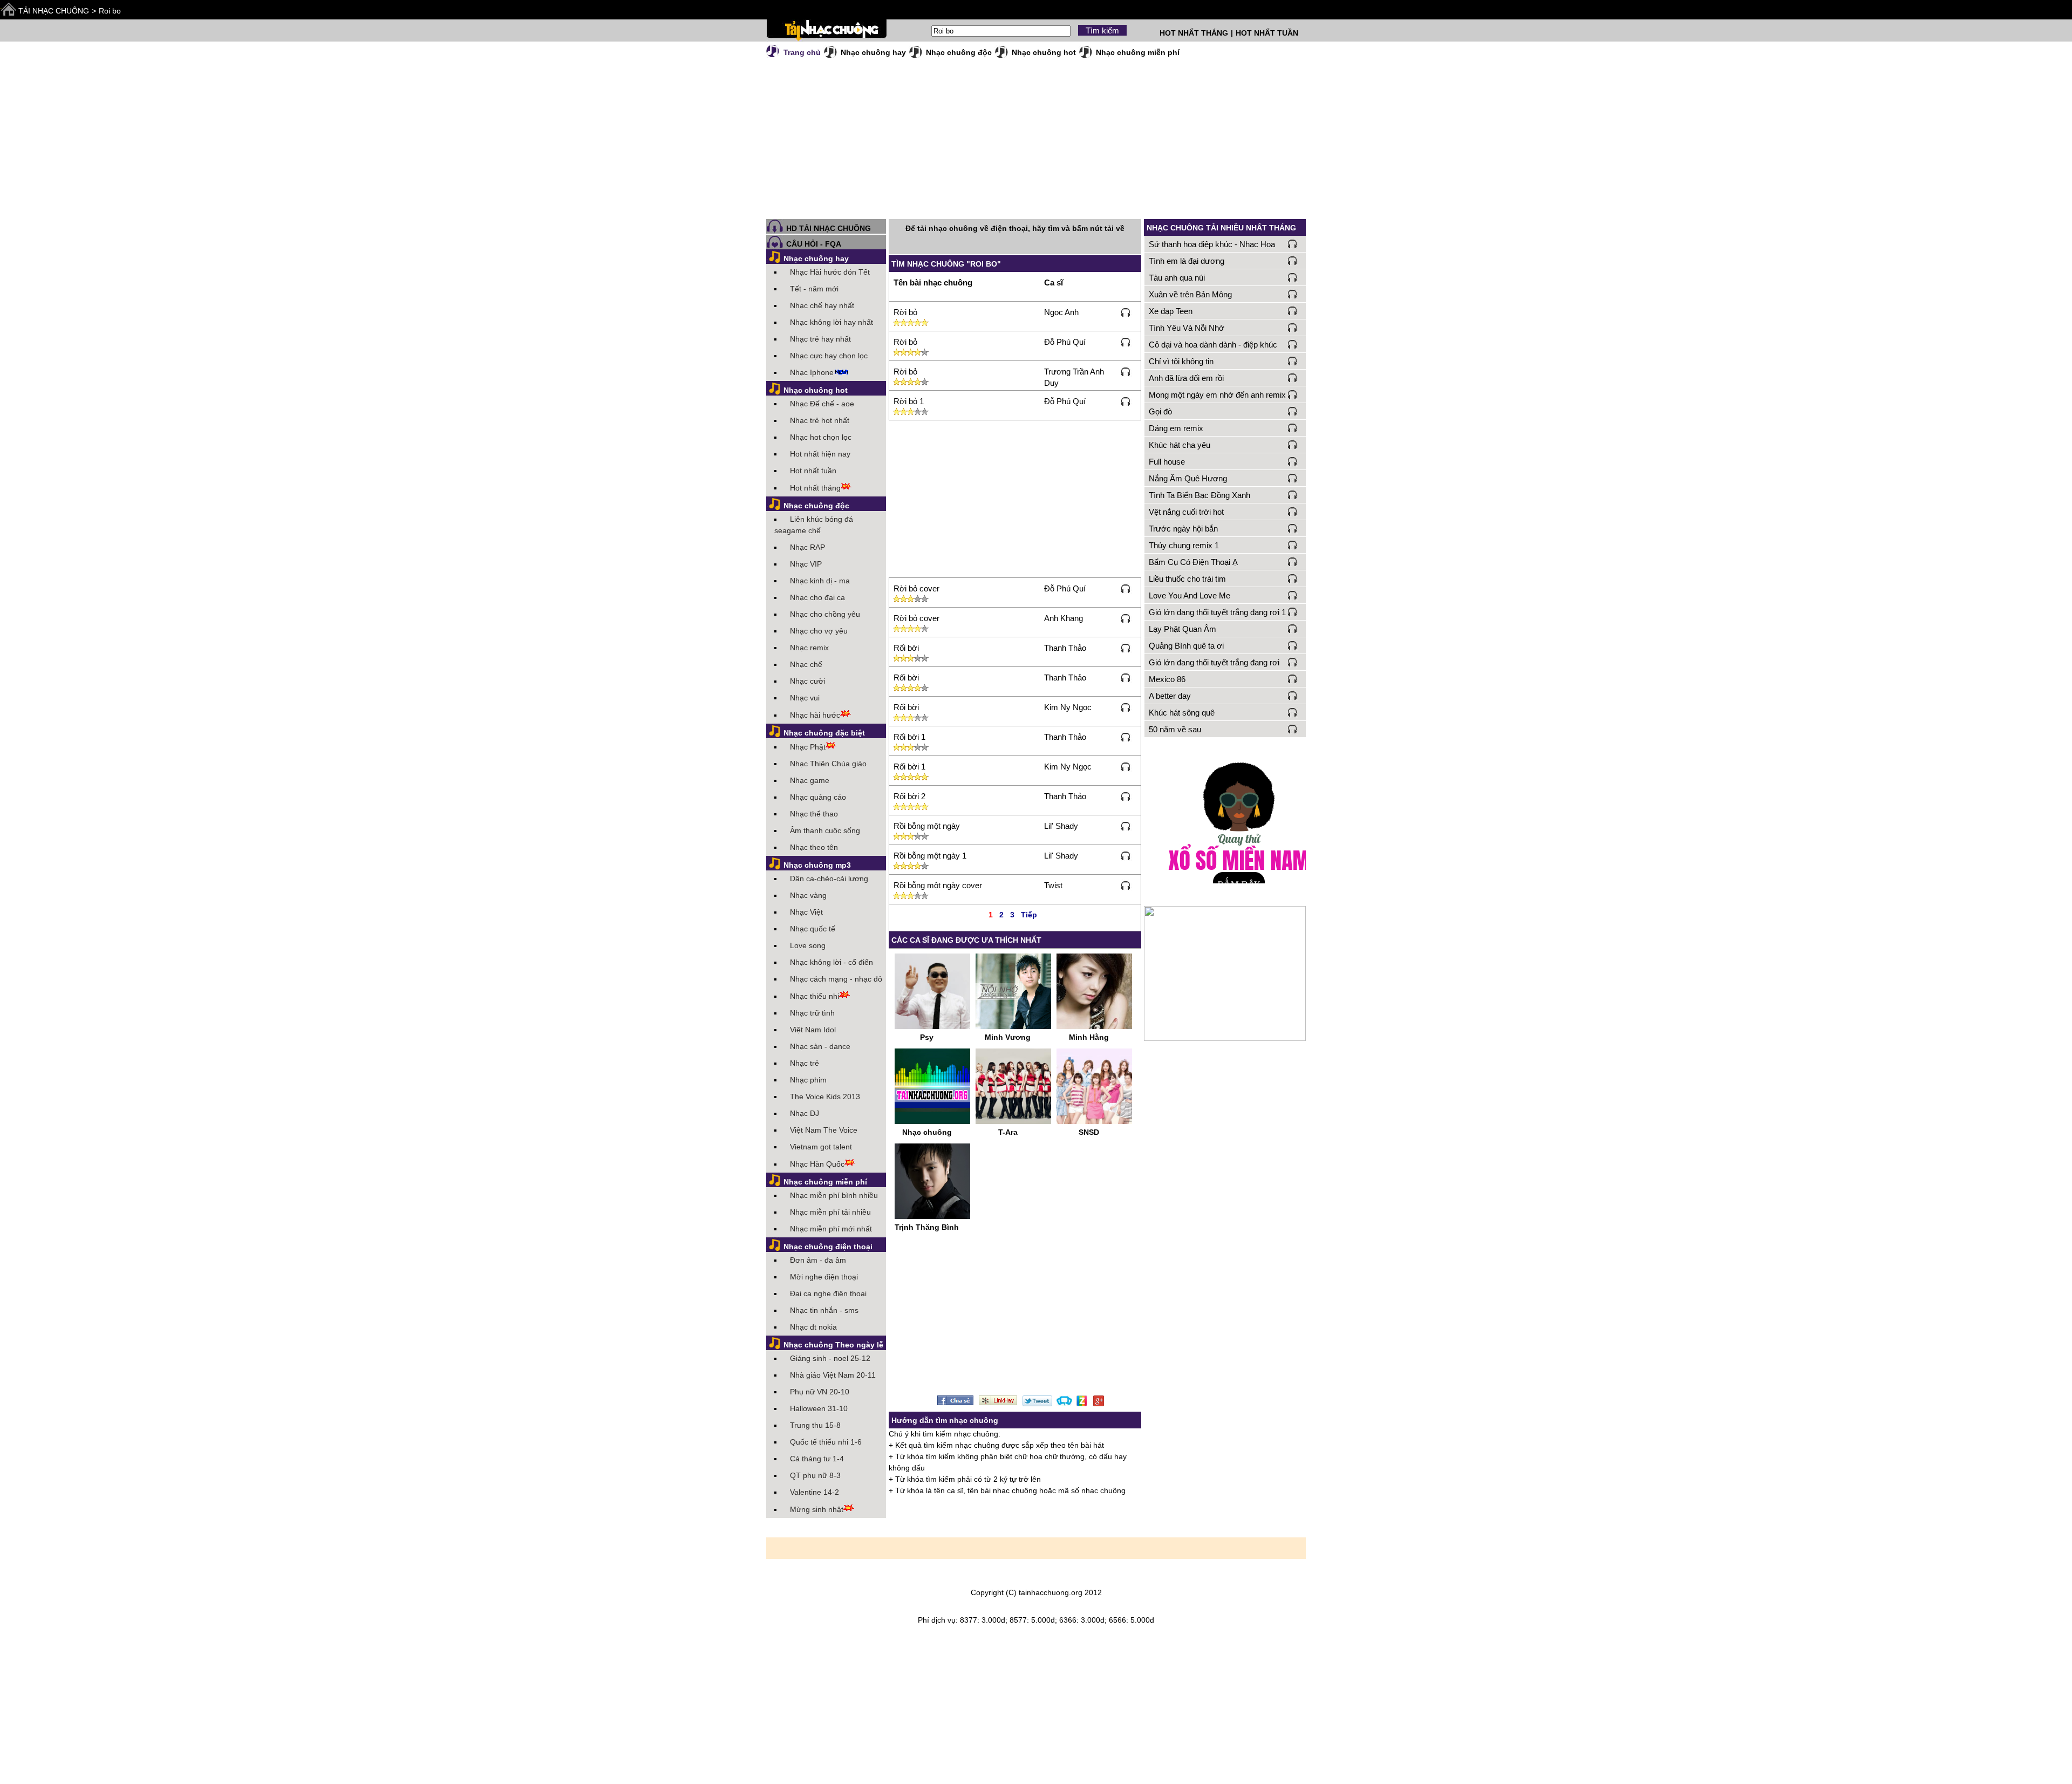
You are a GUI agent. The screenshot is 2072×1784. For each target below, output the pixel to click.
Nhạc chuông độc (959, 52)
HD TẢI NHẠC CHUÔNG (829, 229)
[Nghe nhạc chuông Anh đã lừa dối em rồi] (1293, 378)
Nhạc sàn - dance (820, 1046)
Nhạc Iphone (812, 372)
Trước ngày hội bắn (1183, 529)
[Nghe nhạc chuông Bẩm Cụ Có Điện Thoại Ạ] (1293, 562)
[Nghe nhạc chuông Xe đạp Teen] (1293, 311)
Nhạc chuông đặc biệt (824, 733)
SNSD (1089, 1132)
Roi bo (110, 11)
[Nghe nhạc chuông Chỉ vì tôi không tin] (1293, 361)
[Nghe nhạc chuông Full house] (1293, 461)
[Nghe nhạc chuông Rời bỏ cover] (1126, 588)
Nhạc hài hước (815, 715)
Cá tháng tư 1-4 (817, 1459)
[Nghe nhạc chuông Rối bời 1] (1126, 737)
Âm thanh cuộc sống (825, 830)
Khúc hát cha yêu (1180, 445)
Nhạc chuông (927, 1132)
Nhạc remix (809, 648)
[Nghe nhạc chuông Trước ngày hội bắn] (1293, 528)
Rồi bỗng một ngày (927, 826)
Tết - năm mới (814, 289)
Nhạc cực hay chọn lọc (829, 356)
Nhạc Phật (808, 747)
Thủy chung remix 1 (1184, 545)
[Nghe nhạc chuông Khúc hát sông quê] (1293, 712)
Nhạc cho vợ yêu (819, 631)
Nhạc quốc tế (813, 929)
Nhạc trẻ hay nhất (820, 339)
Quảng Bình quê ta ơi (1186, 646)
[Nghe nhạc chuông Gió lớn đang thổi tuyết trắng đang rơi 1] (1293, 612)
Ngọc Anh (1061, 312)
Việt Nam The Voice (824, 1130)
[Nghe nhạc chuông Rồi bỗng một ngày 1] (1126, 855)
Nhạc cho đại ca (817, 597)
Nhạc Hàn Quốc (817, 1164)
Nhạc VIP (806, 564)
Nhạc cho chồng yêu (825, 614)
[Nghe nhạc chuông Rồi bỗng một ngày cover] (1126, 885)
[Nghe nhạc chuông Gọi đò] (1293, 411)
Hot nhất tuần (813, 471)
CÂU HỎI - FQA (814, 244)
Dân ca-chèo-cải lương (829, 879)
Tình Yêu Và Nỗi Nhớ (1187, 328)
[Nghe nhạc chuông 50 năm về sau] (1293, 729)
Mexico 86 (1167, 679)
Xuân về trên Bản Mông (1190, 294)
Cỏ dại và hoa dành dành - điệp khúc (1213, 345)
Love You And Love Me (1190, 595)
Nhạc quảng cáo (818, 797)
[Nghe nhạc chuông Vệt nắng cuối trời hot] (1293, 512)
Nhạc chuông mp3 (817, 865)
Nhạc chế (806, 664)
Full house (1167, 462)
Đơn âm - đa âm (818, 1260)
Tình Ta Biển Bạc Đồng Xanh (1199, 495)
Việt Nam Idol (813, 1030)
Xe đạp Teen (1171, 311)
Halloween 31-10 (819, 1408)
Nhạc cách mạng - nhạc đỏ (836, 979)
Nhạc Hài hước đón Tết (830, 272)
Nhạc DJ (805, 1113)
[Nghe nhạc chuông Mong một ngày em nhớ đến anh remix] (1293, 394)
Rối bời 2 (909, 796)
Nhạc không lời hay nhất (831, 322)
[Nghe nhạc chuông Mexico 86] (1293, 679)
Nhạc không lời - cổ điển (831, 962)
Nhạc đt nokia (813, 1327)
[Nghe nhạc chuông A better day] (1293, 696)
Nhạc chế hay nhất (822, 305)
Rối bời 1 (909, 737)
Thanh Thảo (1065, 648)
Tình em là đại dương (1187, 261)
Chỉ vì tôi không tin (1181, 361)
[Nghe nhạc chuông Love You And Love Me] (1293, 595)
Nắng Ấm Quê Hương (1188, 478)
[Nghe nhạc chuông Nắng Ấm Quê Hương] (1293, 478)
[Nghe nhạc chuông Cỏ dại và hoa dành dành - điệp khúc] (1293, 344)
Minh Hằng (1089, 1037)
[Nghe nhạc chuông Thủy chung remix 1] (1293, 545)
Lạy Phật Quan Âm (1182, 629)
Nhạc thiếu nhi (815, 996)
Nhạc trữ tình (812, 1013)
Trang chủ (802, 52)
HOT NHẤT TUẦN (1267, 33)
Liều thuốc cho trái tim (1187, 579)
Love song (808, 945)
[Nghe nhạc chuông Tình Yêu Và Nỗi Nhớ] (1293, 328)
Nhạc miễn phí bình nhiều (834, 1195)
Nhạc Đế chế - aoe (822, 404)
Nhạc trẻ (805, 1063)
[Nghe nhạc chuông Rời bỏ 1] (1126, 401)
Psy (927, 1037)
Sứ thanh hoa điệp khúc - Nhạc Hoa (1212, 244)
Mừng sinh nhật (817, 1509)
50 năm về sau (1175, 729)
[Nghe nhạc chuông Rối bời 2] (1126, 796)
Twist (1053, 885)
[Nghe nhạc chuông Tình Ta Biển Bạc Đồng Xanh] (1293, 495)
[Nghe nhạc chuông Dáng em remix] (1293, 428)
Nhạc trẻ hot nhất (820, 420)
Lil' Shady (1061, 826)
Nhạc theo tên (814, 847)
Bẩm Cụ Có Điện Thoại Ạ (1193, 562)
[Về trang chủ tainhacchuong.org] (826, 30)
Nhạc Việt (806, 912)
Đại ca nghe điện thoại (828, 1293)
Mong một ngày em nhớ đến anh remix (1217, 395)
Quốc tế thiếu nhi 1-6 (826, 1442)
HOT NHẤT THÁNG (1194, 33)
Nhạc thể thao (814, 814)
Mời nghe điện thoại (824, 1277)
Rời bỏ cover (916, 588)
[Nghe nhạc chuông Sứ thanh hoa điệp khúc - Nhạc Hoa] (1293, 244)
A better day (1170, 696)
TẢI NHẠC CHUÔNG (54, 11)
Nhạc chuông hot (1044, 52)
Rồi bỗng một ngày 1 (930, 856)
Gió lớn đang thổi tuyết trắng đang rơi (1214, 662)
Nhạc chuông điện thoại (828, 1247)
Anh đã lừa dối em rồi (1186, 378)
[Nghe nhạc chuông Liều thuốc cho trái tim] (1293, 578)
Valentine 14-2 (815, 1492)
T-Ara (1008, 1132)
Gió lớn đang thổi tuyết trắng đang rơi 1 (1217, 612)
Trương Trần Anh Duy (1074, 377)
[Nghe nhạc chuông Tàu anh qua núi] (1293, 277)
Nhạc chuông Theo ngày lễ (833, 1345)
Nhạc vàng (808, 895)
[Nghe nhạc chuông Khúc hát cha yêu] (1293, 445)
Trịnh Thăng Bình (927, 1227)
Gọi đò (1160, 411)
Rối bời (906, 648)
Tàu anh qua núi (1177, 278)
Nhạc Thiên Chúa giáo (828, 764)
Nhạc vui (805, 698)
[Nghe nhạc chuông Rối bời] (1126, 648)
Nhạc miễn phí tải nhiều (830, 1212)
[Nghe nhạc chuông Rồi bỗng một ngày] (1126, 826)
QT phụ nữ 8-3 (815, 1475)
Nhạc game (810, 780)
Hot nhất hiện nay (820, 454)
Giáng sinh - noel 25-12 (830, 1358)
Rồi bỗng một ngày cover (938, 885)
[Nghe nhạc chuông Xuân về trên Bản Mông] (1293, 294)
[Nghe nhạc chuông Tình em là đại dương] (1293, 261)
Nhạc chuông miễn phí (1138, 52)
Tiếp (1029, 915)
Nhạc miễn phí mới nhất (831, 1229)
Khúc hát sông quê (1182, 713)
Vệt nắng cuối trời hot (1186, 512)
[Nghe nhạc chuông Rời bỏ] (1126, 312)
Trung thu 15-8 (815, 1425)
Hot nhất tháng (815, 488)
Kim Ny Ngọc (1068, 707)
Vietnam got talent (821, 1147)
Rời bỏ (905, 312)
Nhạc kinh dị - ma (820, 581)
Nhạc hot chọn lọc (821, 437)
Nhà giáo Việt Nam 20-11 (833, 1375)
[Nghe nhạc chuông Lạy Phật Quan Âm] (1293, 629)
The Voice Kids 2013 (825, 1097)
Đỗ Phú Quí (1065, 342)
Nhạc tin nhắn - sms (824, 1310)
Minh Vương (1008, 1037)
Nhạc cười (807, 681)
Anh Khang (1064, 618)
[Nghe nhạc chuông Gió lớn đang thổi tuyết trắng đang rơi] (1293, 662)
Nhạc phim (808, 1080)
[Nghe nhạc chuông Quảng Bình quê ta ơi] (1293, 645)
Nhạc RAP (807, 547)
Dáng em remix (1176, 428)
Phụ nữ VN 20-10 (820, 1392)
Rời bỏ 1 (909, 401)
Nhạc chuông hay (873, 52)
